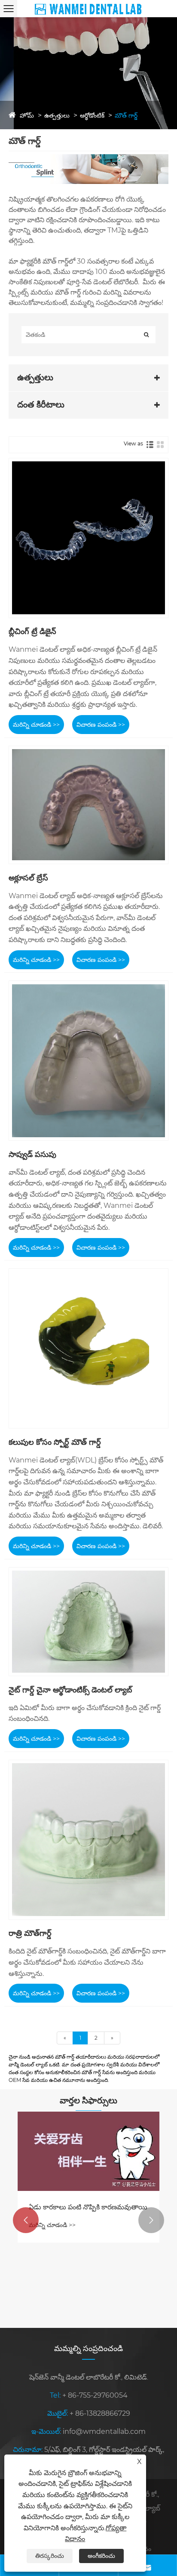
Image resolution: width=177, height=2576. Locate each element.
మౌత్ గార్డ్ (126, 115)
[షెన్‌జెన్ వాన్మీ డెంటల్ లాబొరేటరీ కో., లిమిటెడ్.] (88, 8)
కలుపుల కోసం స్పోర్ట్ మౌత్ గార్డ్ (55, 1442)
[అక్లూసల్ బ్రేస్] (88, 805)
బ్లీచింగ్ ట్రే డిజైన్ (32, 632)
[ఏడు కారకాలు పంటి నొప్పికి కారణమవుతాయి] (88, 2151)
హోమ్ (27, 115)
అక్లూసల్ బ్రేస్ (28, 878)
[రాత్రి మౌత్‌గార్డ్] (88, 1840)
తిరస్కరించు (50, 2556)
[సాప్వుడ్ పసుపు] (88, 1061)
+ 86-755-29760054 (95, 2395)
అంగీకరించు (101, 2556)
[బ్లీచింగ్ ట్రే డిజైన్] (88, 538)
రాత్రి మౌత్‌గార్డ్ (30, 1933)
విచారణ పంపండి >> (101, 725)
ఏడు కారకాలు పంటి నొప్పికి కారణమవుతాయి (88, 2207)
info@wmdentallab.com (104, 2431)
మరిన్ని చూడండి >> (36, 725)
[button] (26, 2220)
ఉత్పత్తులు (57, 115)
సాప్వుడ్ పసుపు (32, 1154)
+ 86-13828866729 (100, 2413)
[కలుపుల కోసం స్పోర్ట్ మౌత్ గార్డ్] (88, 1348)
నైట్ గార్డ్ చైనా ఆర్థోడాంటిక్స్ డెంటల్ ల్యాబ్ (70, 1690)
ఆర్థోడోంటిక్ (92, 115)
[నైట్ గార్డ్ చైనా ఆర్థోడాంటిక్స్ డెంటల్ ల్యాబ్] (88, 1622)
